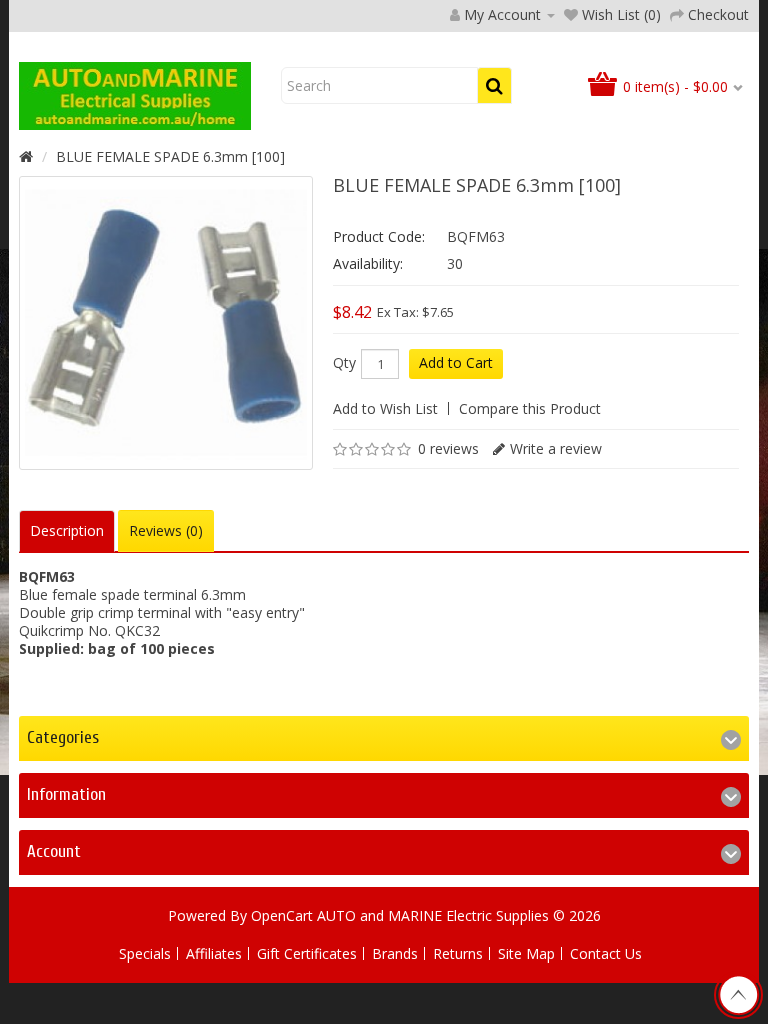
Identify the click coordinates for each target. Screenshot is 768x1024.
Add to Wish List (385, 408)
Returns (458, 953)
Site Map (526, 953)
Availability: (368, 263)
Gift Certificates (307, 953)
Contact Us (606, 953)
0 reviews (448, 448)
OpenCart (282, 915)
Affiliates (214, 953)
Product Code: (379, 236)
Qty (344, 363)
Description (67, 530)
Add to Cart (456, 362)
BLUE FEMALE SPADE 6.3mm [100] (170, 156)
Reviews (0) (166, 530)
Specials (145, 953)
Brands (395, 953)
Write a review (556, 448)
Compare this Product (530, 408)
